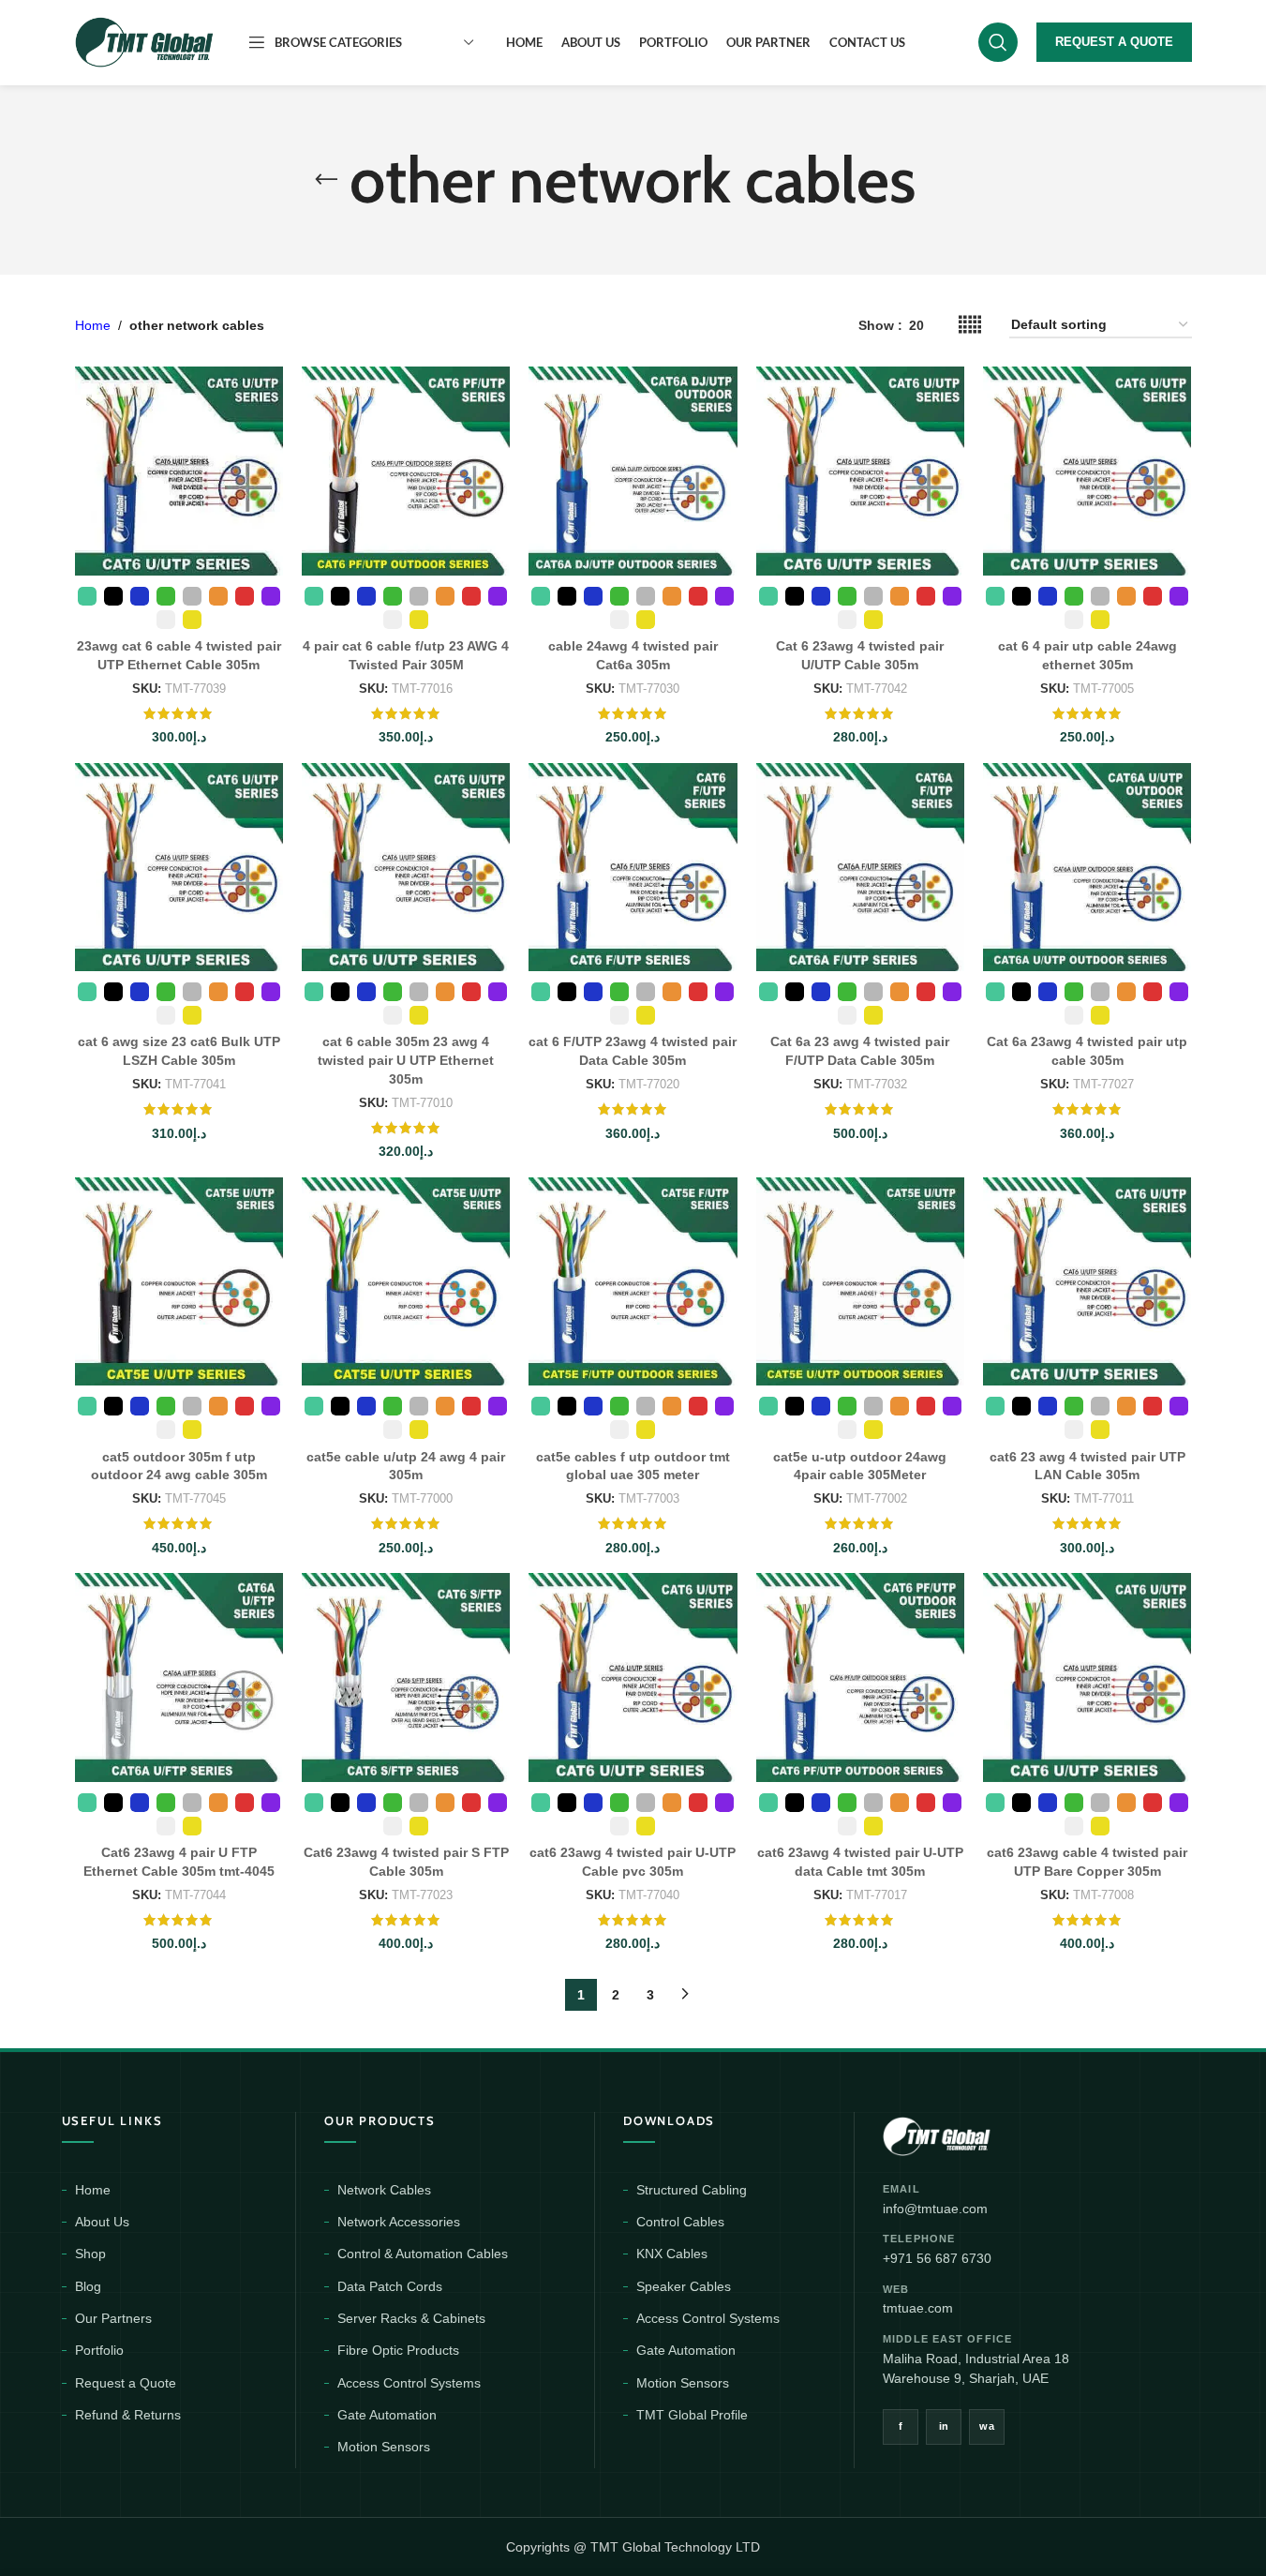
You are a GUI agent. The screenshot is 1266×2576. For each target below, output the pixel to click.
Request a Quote (126, 2383)
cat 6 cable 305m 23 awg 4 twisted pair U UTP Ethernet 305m (406, 1060)
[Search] (998, 42)
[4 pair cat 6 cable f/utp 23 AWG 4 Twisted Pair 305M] (406, 471)
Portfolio (99, 2350)
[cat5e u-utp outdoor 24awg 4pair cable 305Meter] (860, 1281)
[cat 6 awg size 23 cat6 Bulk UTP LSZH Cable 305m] (179, 867)
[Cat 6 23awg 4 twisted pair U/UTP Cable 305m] (860, 471)
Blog (88, 2286)
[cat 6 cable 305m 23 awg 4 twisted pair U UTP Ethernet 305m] (406, 867)
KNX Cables (672, 2254)
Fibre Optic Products (398, 2350)
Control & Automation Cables (423, 2254)
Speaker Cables (684, 2286)
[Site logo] (145, 41)
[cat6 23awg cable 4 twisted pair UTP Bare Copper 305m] (1087, 1677)
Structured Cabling (692, 2190)
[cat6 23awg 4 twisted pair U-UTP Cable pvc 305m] (633, 1677)
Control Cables (680, 2222)
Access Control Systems (409, 2383)
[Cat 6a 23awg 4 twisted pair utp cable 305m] (1087, 867)
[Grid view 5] (970, 325)
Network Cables (384, 2190)
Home (93, 325)
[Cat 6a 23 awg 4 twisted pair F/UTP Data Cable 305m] (860, 867)
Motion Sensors (384, 2447)
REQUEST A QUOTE (1114, 42)
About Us (102, 2222)
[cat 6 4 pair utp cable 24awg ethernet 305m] (1087, 471)
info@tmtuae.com (935, 2209)
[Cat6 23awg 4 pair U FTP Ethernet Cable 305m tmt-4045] (179, 1677)
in (944, 2426)
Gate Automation (387, 2415)
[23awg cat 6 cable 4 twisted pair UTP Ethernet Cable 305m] (179, 471)
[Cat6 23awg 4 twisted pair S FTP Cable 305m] (406, 1677)
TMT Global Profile (692, 2415)
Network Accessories (399, 2222)
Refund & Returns (128, 2415)
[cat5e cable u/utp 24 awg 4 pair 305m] (406, 1281)
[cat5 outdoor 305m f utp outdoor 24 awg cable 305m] (179, 1281)
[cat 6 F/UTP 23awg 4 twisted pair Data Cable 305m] (633, 867)
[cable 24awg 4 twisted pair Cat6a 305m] (633, 471)
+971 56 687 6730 (937, 2258)
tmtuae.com (918, 2308)
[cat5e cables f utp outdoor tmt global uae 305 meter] (633, 1281)
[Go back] (326, 180)
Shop (90, 2254)
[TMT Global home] (979, 2134)
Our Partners (113, 2318)
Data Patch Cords (390, 2286)
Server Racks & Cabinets (411, 2318)
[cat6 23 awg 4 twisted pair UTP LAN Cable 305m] (1087, 1281)
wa (987, 2426)
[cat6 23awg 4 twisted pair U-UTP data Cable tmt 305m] (860, 1677)
